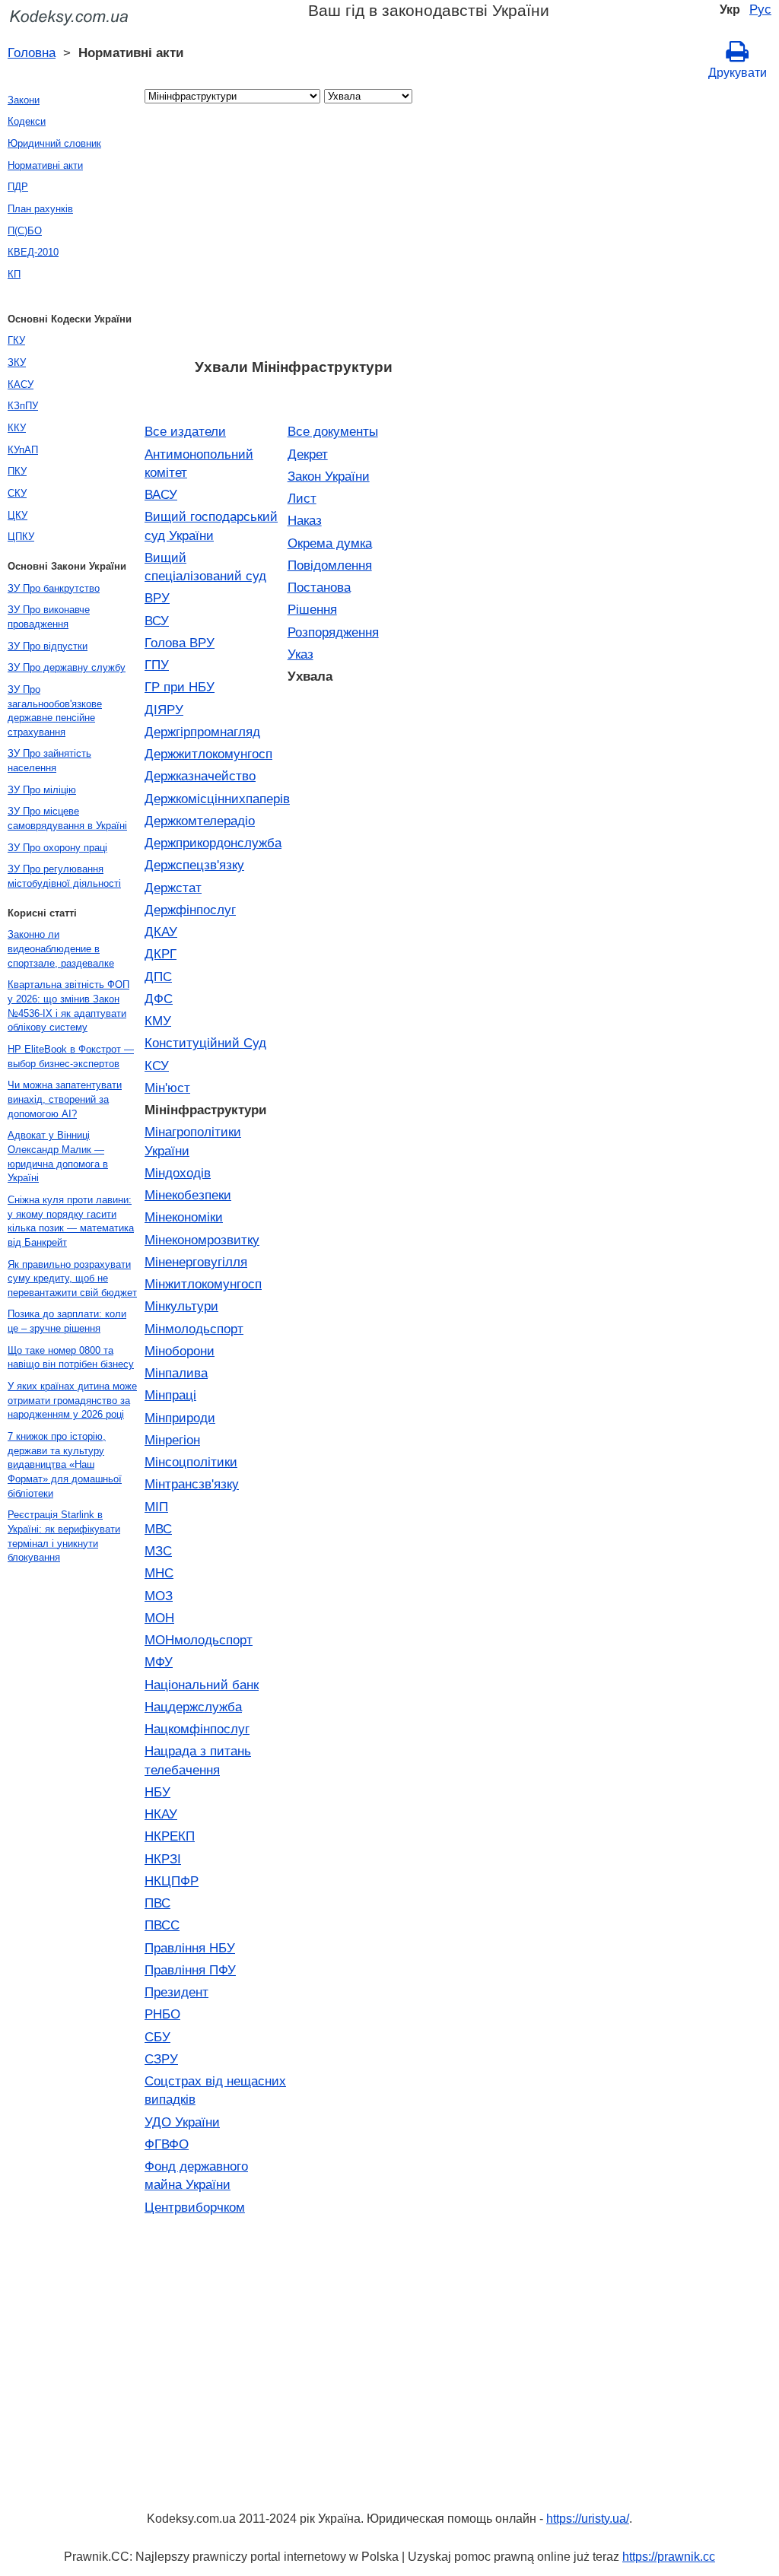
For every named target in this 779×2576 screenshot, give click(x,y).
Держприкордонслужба (213, 843)
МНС (159, 1573)
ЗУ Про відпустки (48, 646)
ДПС (158, 977)
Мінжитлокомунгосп (203, 1284)
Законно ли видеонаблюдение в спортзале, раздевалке (61, 948)
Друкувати (738, 73)
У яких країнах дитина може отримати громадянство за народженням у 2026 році (72, 1400)
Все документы (333, 431)
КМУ (158, 1021)
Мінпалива (176, 1373)
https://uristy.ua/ (588, 2519)
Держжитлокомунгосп (208, 754)
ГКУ (16, 340)
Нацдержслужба (193, 1707)
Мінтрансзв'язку (192, 1484)
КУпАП (23, 450)
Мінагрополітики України (193, 1141)
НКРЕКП (170, 1836)
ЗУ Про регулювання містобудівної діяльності (64, 876)
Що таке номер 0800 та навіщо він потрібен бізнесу (71, 1358)
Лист (302, 498)
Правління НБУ (190, 1948)
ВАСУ (161, 494)
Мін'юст (167, 1088)
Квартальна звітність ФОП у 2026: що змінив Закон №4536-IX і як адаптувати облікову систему (68, 1006)
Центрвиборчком (195, 2207)
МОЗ (159, 1596)
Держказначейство (200, 776)
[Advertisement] (293, 236)
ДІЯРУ (164, 710)
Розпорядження (333, 632)
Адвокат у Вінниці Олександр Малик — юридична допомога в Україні (58, 1156)
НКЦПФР (172, 1881)
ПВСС (162, 1925)
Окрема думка (330, 543)
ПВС (157, 1903)
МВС (158, 1529)
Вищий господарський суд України (211, 526)
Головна (32, 52)
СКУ (17, 493)
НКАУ (161, 1814)
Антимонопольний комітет (199, 463)
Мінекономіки (184, 1217)
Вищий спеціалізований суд (205, 567)
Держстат (173, 888)
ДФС (159, 999)
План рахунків (40, 209)
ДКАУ (161, 932)
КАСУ (21, 384)
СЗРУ (161, 2059)
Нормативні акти (45, 165)
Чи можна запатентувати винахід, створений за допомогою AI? (65, 1099)
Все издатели (185, 431)
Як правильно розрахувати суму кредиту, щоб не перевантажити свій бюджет (72, 1278)
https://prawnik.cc (669, 2557)
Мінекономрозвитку (202, 1240)
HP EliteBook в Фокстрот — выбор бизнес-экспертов (71, 1056)
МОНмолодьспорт (199, 1640)
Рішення (312, 609)
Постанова (319, 587)
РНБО (162, 2014)
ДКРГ (161, 954)
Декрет (308, 454)
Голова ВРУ (180, 643)
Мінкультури (181, 1306)
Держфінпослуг (190, 910)
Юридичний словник (54, 143)
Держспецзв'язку (194, 865)
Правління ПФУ (190, 1970)
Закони (24, 100)
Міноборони (180, 1351)
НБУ (157, 1792)
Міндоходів (178, 1173)
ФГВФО (167, 2144)
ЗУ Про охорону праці (57, 848)
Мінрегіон (172, 1440)
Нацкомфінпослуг (197, 1729)
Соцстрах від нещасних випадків (215, 2090)
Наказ (305, 520)
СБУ (157, 2037)
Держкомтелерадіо (200, 821)
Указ (300, 654)
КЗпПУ (23, 406)
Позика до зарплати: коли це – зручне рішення (67, 1321)
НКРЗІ (163, 1859)
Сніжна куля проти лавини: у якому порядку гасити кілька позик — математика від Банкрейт (71, 1221)
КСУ (157, 1066)
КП (14, 274)
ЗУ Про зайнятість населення (49, 761)
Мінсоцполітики (191, 1462)
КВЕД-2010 (33, 252)
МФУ (159, 1662)
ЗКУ (17, 362)
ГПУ (157, 665)
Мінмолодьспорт (194, 1329)
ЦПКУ (21, 537)
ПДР (18, 187)
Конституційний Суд (205, 1043)
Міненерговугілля (196, 1262)
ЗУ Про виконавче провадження (49, 617)
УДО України (182, 2122)
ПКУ (17, 471)
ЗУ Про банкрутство (54, 588)
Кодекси (27, 121)
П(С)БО (25, 231)
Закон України (329, 476)
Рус (760, 9)
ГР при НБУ (180, 687)
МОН (159, 1618)
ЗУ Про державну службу (67, 667)
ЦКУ (17, 515)
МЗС (158, 1551)
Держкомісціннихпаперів (216, 799)
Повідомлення (330, 565)
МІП (156, 1507)
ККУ (17, 428)
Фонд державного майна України (196, 2175)
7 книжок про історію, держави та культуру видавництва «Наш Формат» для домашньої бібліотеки (65, 1465)
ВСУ (157, 621)
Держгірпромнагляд (202, 732)
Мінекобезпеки (188, 1195)
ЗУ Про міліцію (42, 790)
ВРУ (157, 598)
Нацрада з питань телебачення (198, 1760)
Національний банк (202, 1685)
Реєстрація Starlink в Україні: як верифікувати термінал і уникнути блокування (64, 1536)
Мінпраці (170, 1395)
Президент (176, 1992)
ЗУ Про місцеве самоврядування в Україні (67, 818)
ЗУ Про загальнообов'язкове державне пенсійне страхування (55, 711)
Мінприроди (180, 1418)
